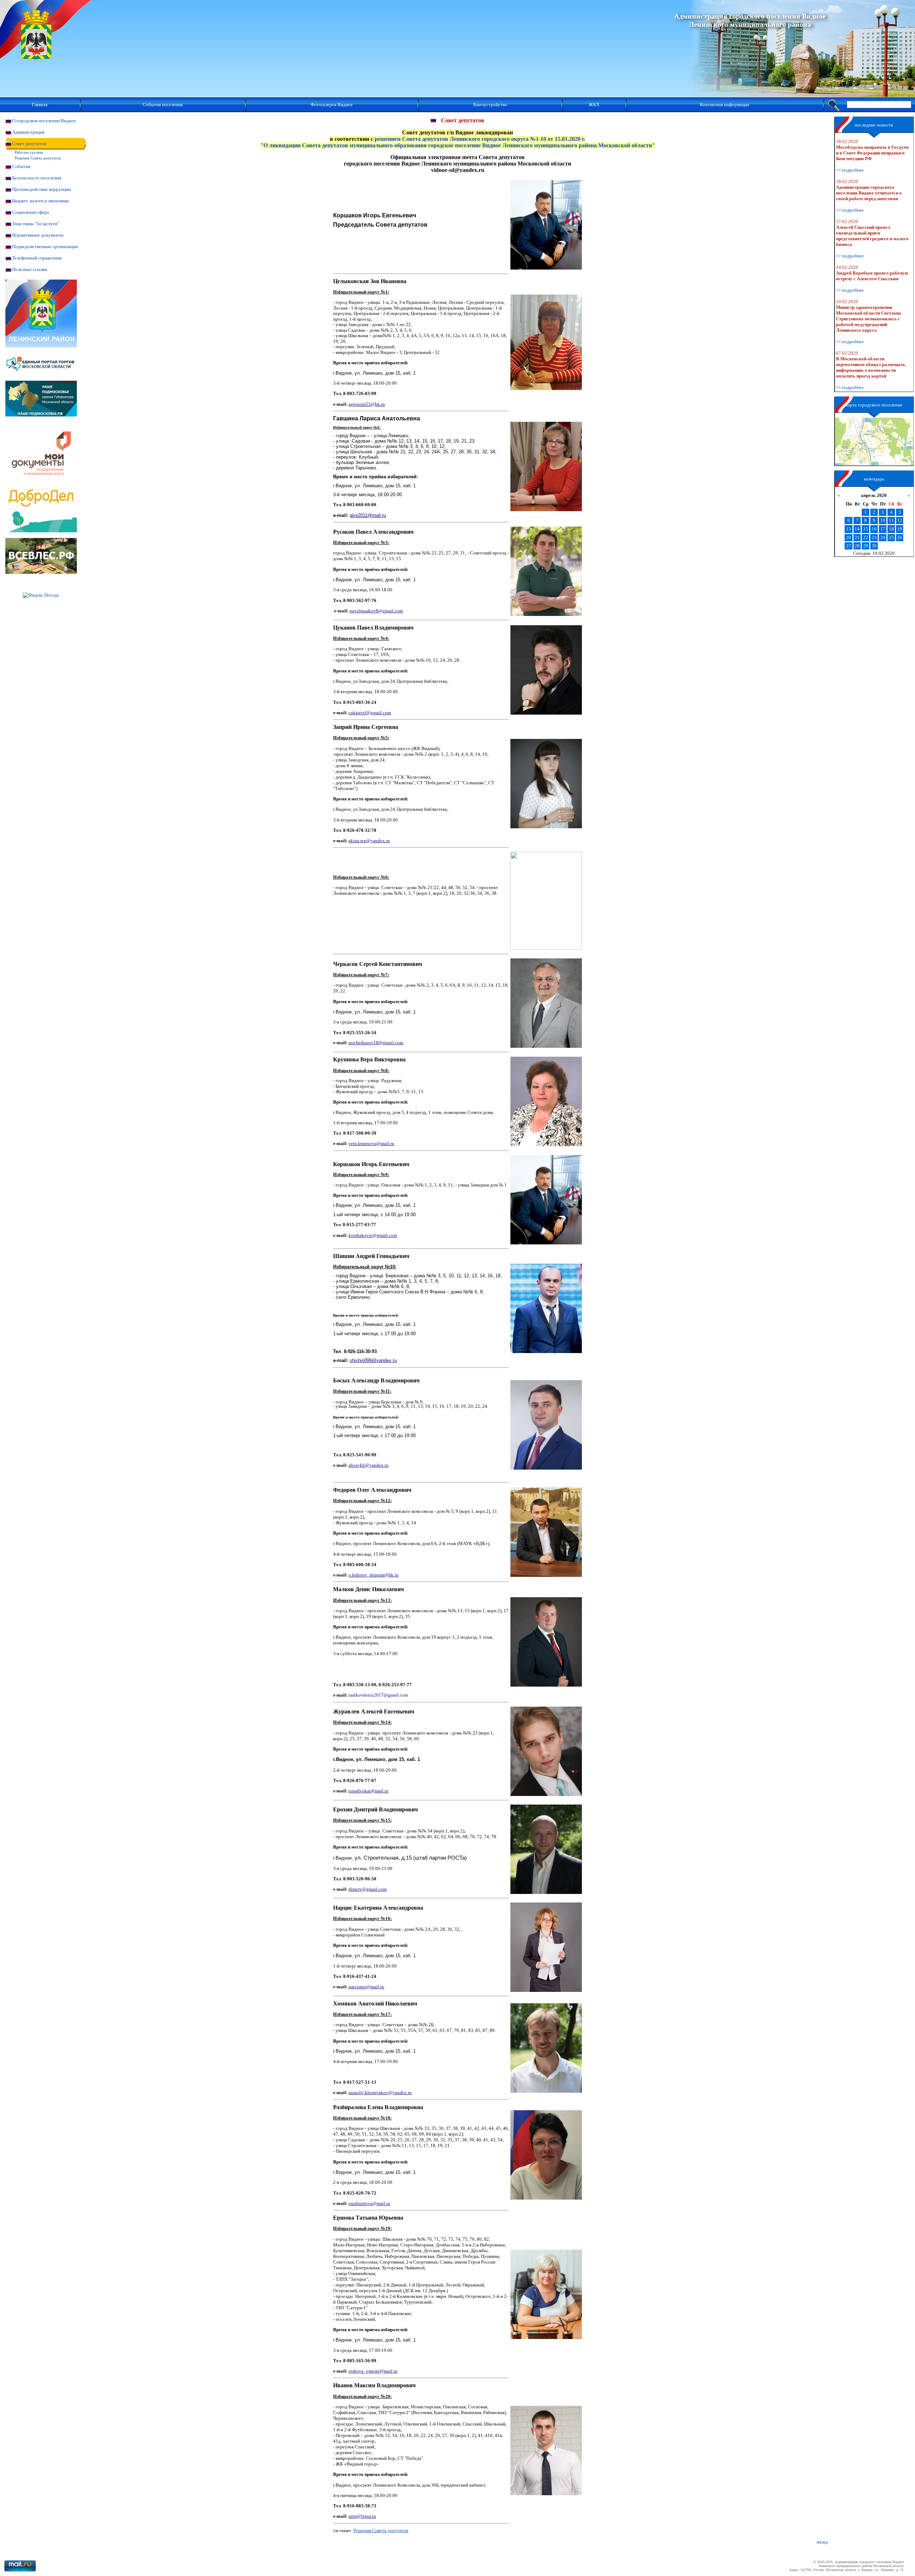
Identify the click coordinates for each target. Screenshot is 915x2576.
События (21, 166)
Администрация (28, 132)
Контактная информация (724, 105)
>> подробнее (850, 170)
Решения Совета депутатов (38, 158)
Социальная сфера (31, 212)
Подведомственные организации (45, 246)
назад (822, 2542)
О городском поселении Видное (44, 121)
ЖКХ (594, 105)
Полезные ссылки (30, 269)
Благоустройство (490, 105)
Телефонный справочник (37, 258)
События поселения (163, 105)
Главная (40, 105)
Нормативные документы (38, 235)
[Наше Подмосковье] (41, 415)
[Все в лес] (41, 572)
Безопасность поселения (37, 178)
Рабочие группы (29, 152)
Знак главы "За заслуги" (36, 224)
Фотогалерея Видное (332, 105)
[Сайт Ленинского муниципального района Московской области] (41, 346)
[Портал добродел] (41, 531)
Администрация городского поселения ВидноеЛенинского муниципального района (750, 20)
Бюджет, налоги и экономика (41, 201)
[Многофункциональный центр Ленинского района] (41, 486)
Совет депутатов (29, 144)
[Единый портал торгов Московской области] (41, 379)
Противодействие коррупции (41, 189)
